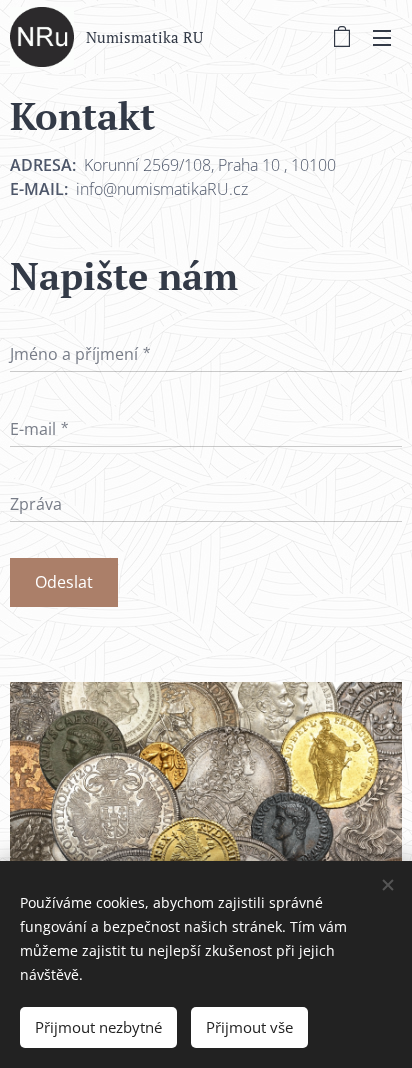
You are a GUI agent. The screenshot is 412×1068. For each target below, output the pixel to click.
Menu (382, 37)
